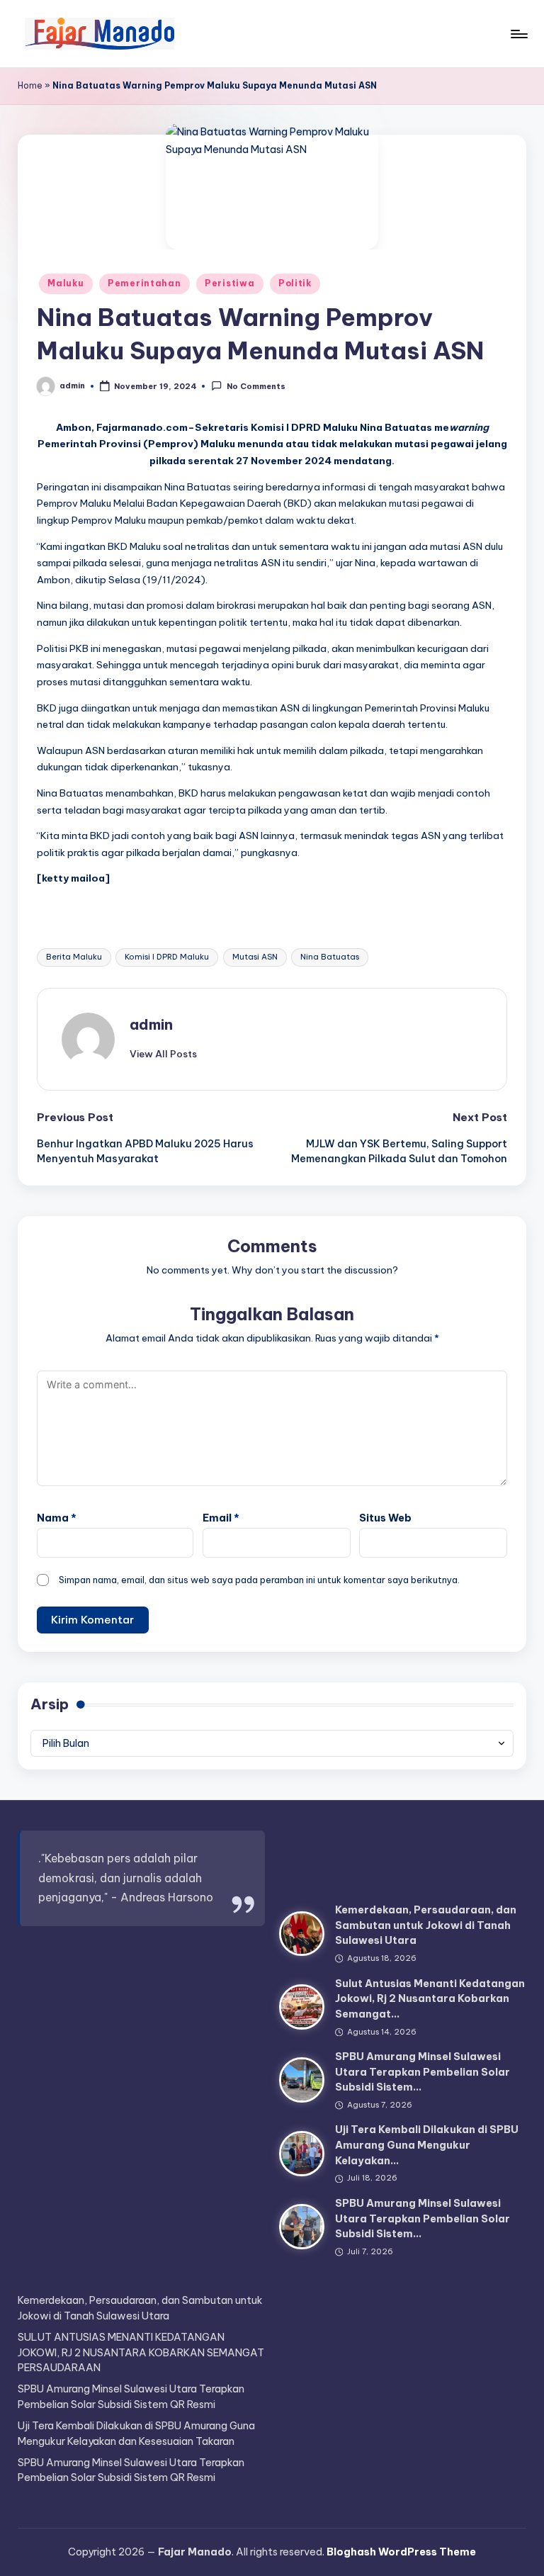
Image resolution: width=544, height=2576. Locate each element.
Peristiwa (229, 283)
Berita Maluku (74, 957)
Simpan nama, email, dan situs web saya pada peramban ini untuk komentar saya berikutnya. (259, 1580)
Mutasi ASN (255, 957)
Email (221, 1518)
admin (151, 1024)
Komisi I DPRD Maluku (167, 957)
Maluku (66, 283)
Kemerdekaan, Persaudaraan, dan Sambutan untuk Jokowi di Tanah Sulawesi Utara (426, 1925)
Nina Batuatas (330, 957)
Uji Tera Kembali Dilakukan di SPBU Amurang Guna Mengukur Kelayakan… (427, 2145)
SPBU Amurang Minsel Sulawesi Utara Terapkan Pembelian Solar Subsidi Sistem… (423, 2072)
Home (30, 85)
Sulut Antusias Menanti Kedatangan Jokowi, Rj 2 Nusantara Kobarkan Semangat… (430, 1999)
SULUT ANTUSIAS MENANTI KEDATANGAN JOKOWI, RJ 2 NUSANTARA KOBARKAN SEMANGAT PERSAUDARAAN (141, 2352)
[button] (163, 1054)
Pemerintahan (144, 283)
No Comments (256, 387)
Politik (295, 283)
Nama (57, 1518)
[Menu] (518, 34)
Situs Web (385, 1518)
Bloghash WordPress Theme (401, 2552)
